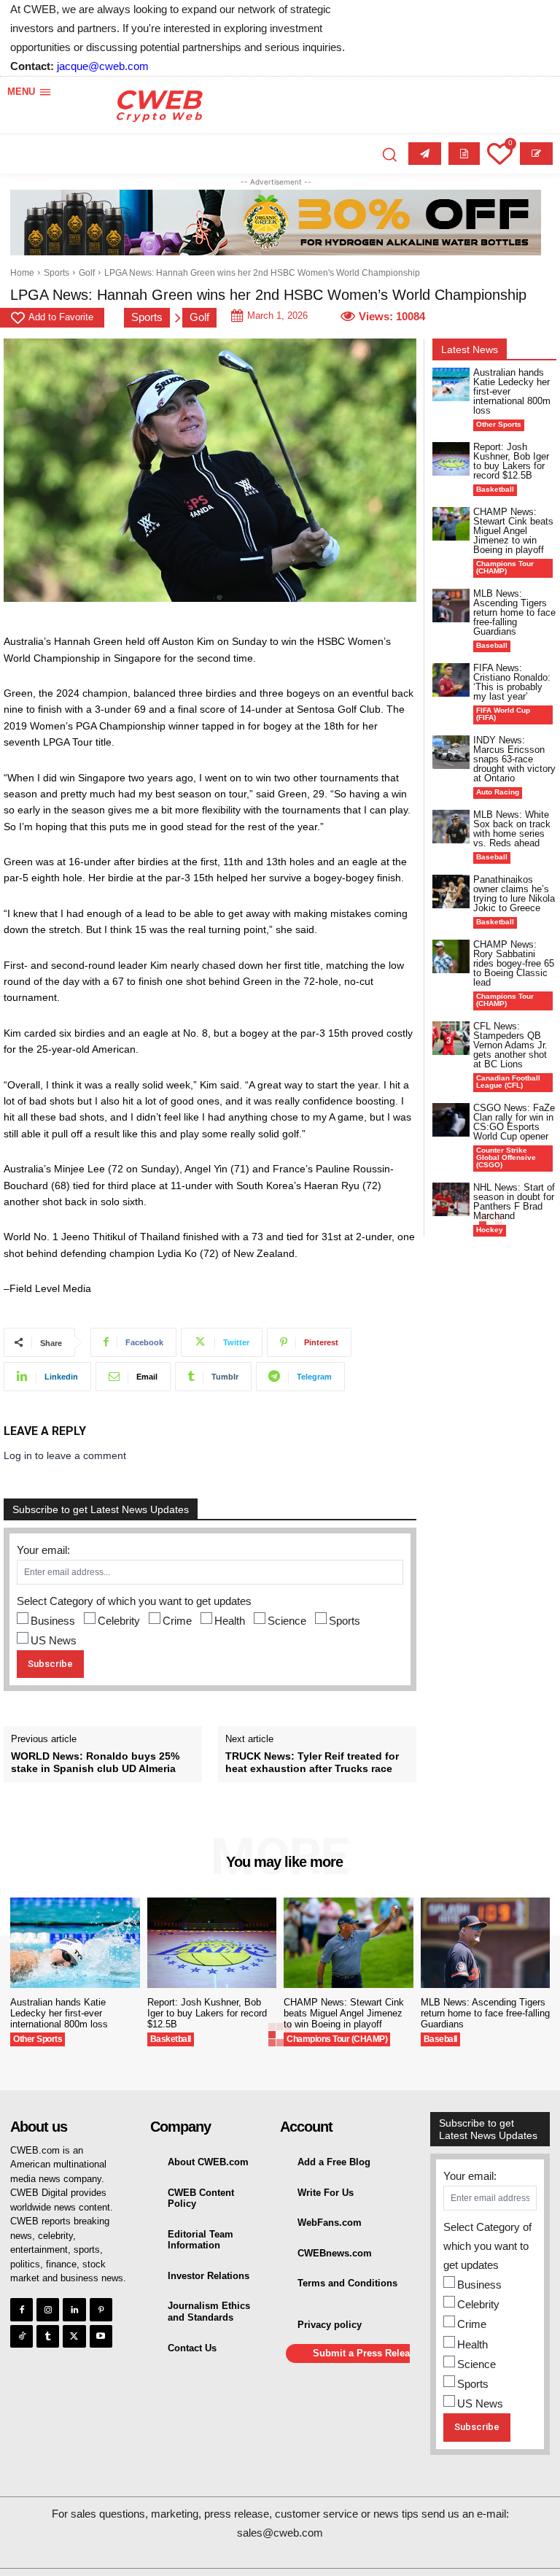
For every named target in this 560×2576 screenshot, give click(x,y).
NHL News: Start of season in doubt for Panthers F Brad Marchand (514, 1202)
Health (230, 1621)
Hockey (490, 1230)
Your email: (43, 1550)
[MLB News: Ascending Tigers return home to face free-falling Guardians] (451, 606)
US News (54, 1640)
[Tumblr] (48, 2336)
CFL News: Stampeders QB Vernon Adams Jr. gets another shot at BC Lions (510, 1045)
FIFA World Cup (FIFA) (503, 714)
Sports (57, 273)
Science (287, 1621)
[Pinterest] (101, 2309)
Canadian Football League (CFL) (508, 1082)
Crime (177, 1621)
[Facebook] (22, 2309)
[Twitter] (74, 2336)
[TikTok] (22, 2336)
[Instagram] (48, 2309)
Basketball (495, 489)
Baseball (492, 645)
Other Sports (499, 424)
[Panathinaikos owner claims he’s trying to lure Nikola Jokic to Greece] (451, 891)
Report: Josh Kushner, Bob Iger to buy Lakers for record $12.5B (511, 461)
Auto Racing (498, 792)
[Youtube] (101, 2336)
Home (22, 273)
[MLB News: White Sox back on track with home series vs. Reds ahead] (451, 827)
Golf (87, 273)
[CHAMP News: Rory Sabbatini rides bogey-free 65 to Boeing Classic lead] (451, 956)
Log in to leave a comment (65, 1455)
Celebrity (119, 1621)
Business (53, 1621)
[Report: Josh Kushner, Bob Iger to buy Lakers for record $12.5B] (451, 459)
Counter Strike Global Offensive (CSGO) (506, 1157)
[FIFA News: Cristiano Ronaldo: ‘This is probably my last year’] (451, 680)
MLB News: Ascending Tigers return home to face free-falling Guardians (514, 612)
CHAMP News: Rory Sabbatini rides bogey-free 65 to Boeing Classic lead (514, 963)
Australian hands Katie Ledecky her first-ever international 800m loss (59, 2013)
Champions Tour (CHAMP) (505, 567)
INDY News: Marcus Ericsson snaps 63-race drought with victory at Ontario (514, 759)
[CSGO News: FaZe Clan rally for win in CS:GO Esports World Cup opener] (451, 1120)
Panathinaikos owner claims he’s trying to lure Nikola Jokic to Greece (514, 894)
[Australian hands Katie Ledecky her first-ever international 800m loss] (451, 384)
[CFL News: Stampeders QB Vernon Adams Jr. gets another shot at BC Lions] (451, 1038)
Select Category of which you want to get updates (134, 1601)
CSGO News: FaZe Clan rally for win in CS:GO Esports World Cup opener (514, 1122)
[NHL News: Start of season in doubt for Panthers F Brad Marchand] (451, 1199)
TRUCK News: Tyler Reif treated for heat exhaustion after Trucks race (312, 1762)
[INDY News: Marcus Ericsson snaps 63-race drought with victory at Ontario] (451, 752)
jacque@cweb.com (103, 66)
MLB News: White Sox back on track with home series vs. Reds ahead (512, 829)
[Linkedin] (74, 2309)
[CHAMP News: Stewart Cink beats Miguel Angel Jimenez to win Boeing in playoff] (451, 524)
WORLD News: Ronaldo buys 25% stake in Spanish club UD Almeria (95, 1762)
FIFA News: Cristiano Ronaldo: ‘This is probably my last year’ (512, 682)
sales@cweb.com (280, 2533)
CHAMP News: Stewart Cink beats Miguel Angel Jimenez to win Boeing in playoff (513, 531)
